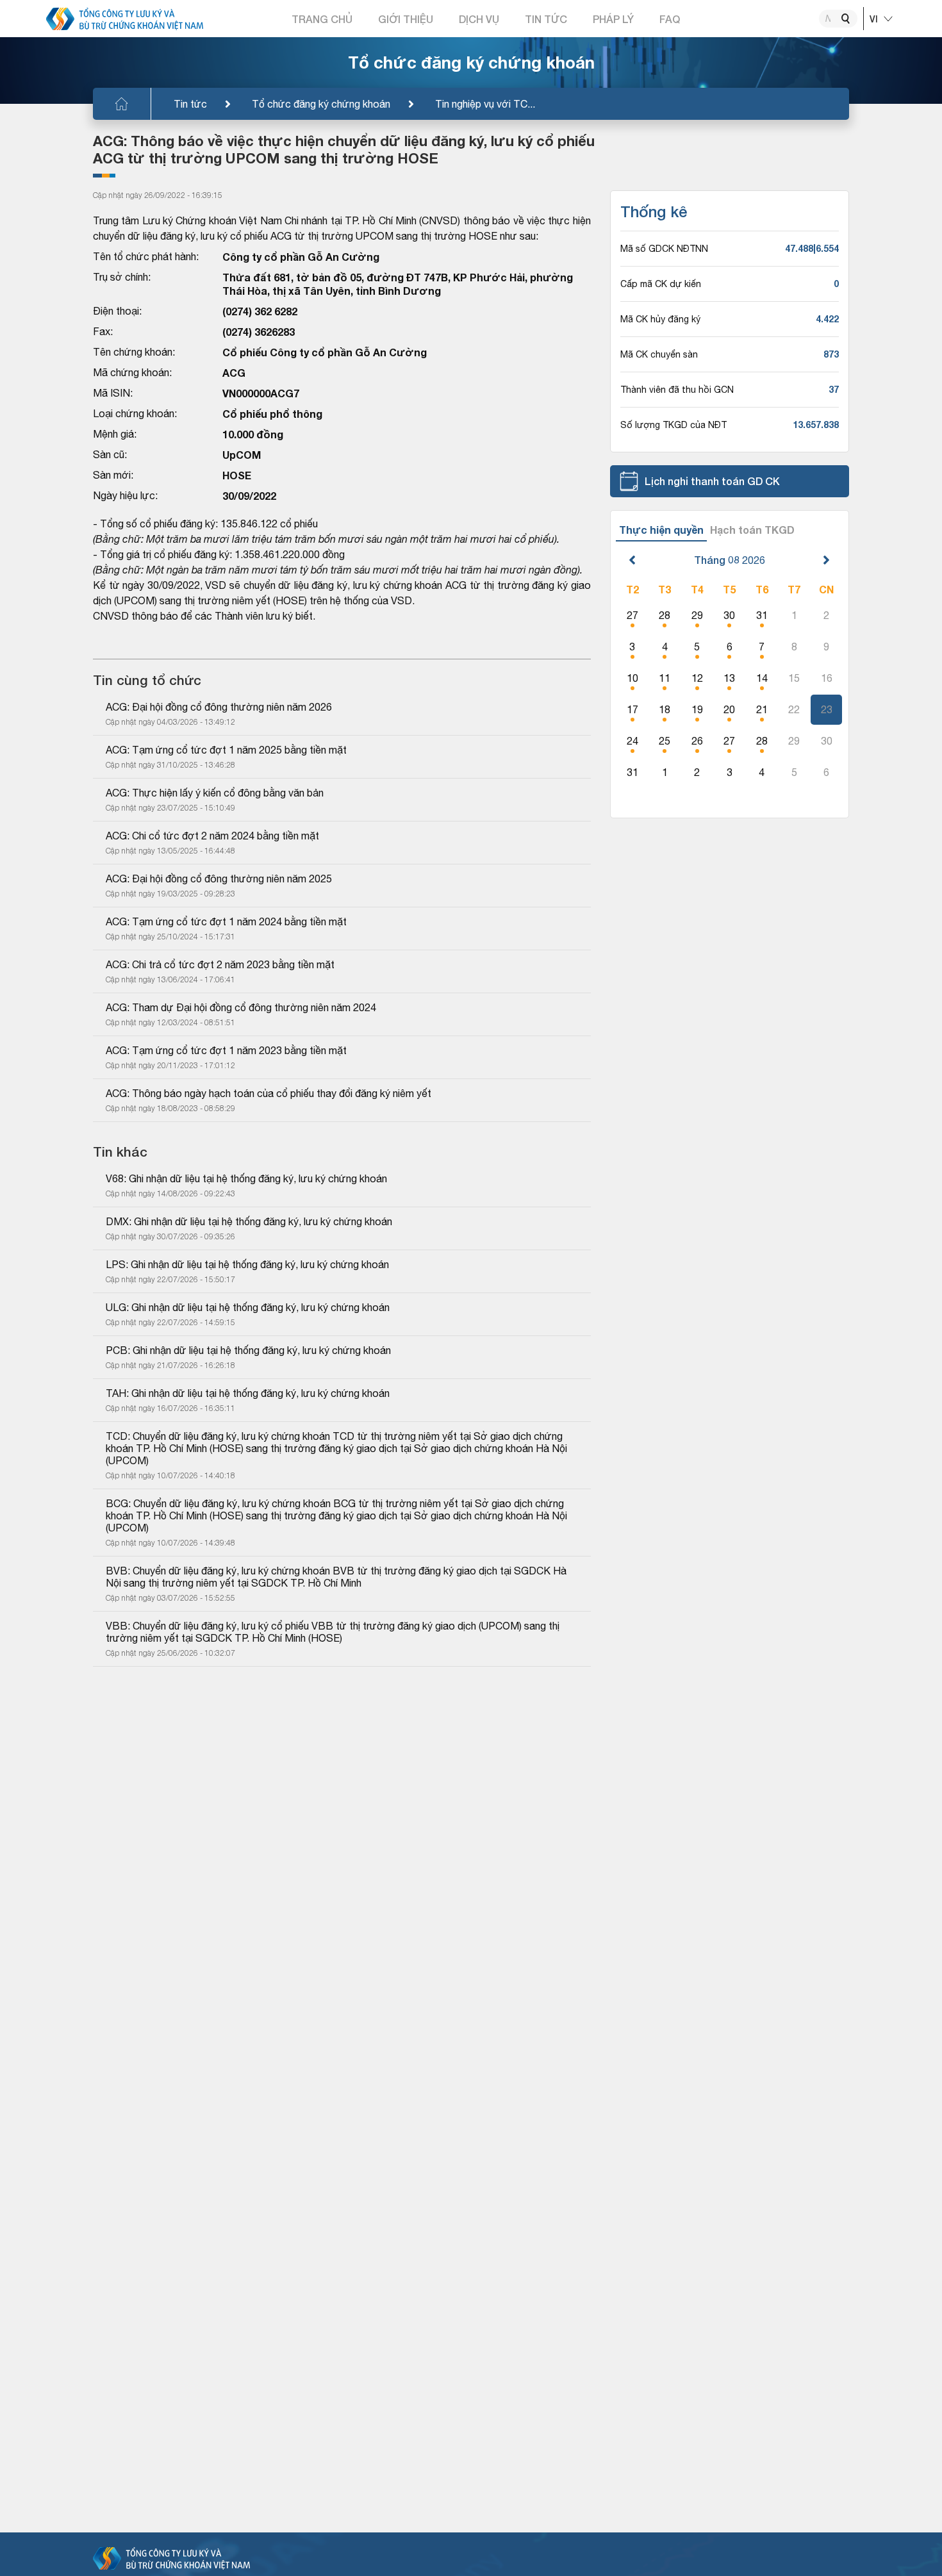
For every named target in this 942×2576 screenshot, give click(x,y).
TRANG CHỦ (322, 19)
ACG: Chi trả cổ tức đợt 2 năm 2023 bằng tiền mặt (220, 964)
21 (762, 709)
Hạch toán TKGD (752, 530)
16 (827, 678)
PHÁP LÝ (613, 19)
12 (697, 678)
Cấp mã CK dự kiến (661, 284)
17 (632, 709)
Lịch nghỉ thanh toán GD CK (712, 481)
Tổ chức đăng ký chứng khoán (321, 104)
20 (729, 709)
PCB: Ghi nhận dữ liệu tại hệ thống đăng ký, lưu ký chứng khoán (248, 1350)
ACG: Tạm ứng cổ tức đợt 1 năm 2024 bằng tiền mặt (226, 921)
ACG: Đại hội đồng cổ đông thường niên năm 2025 (219, 879)
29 (697, 615)
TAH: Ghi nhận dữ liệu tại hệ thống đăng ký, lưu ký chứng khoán (248, 1393)
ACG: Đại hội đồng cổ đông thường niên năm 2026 (219, 707)
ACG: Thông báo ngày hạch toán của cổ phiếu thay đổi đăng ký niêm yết (269, 1093)
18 (665, 709)
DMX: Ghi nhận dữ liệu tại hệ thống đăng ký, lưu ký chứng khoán (249, 1221)
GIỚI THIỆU (406, 19)
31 (762, 615)
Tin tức (190, 104)
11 (665, 678)
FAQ (670, 19)
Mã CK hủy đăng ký (660, 319)
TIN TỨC (546, 19)
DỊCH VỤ (479, 19)
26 (697, 741)
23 (827, 709)
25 (665, 741)
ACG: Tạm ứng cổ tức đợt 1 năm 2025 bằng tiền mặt (226, 750)
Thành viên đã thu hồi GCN (677, 390)
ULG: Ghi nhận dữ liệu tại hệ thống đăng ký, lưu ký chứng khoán (248, 1307)
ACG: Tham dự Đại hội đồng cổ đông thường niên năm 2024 (241, 1007)
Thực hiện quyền (661, 530)
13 (729, 678)
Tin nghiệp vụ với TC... (485, 104)
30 (729, 615)
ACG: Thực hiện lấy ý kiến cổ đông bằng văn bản (215, 793)
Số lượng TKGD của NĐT (673, 425)
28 (665, 615)
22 (794, 709)
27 (632, 615)
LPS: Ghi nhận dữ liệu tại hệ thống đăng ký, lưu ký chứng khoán (247, 1264)
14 (762, 678)
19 (697, 709)
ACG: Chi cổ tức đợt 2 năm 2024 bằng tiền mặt (212, 836)
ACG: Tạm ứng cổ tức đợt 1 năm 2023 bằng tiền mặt (226, 1050)
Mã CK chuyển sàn (659, 354)
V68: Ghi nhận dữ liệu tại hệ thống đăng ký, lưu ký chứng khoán (246, 1178)
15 (794, 678)
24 (632, 741)
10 (632, 678)
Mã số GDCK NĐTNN (664, 249)
